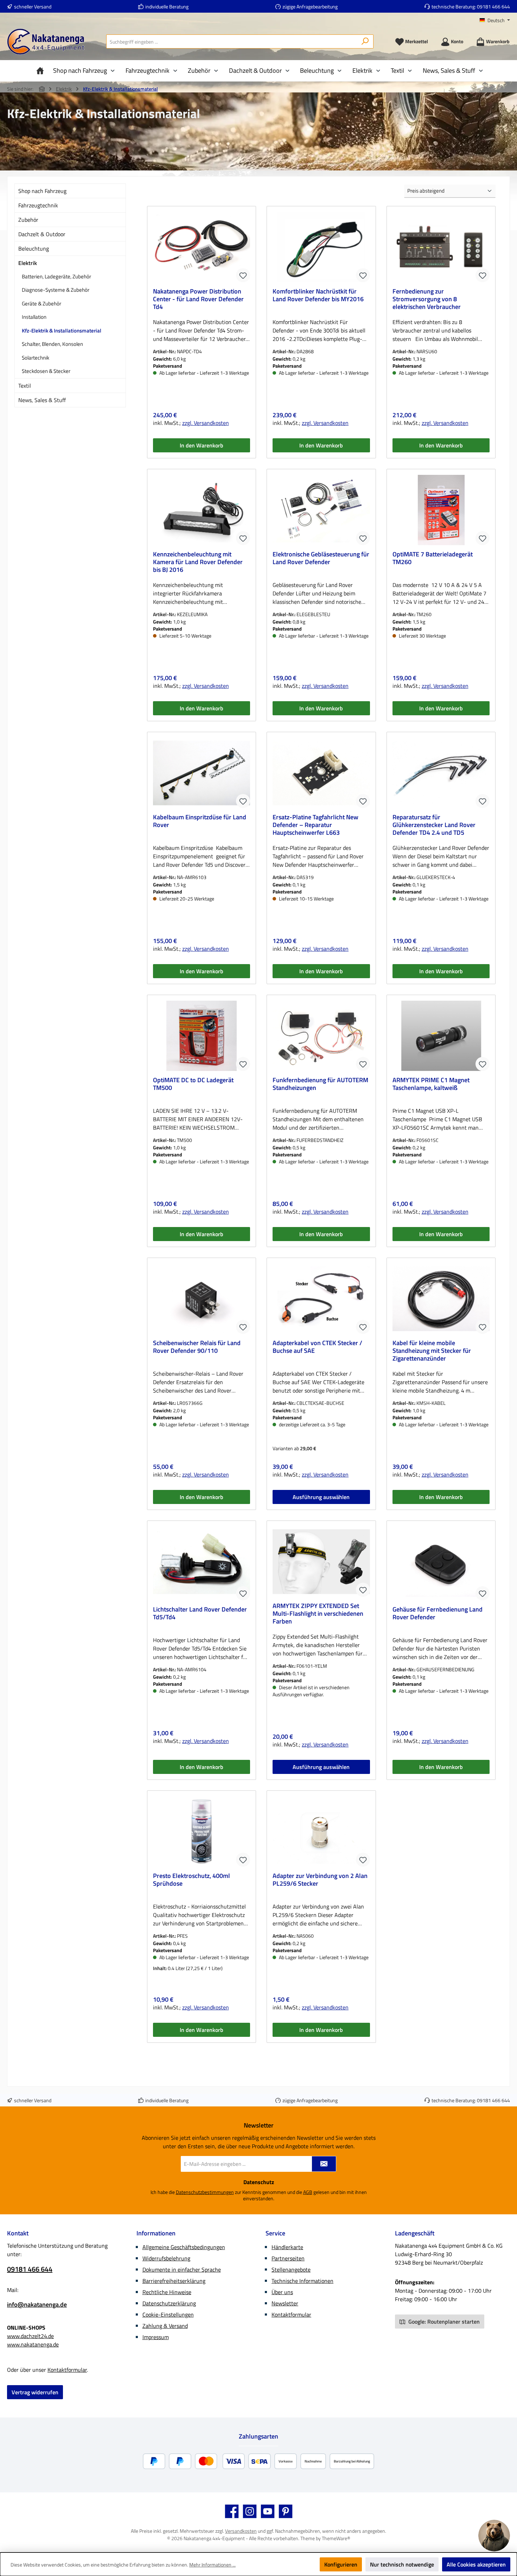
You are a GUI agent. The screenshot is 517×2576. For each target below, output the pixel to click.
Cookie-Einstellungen (168, 2314)
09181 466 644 (493, 7)
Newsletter (285, 2303)
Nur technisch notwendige (402, 2564)
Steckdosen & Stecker (46, 371)
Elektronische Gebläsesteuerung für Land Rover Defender (321, 559)
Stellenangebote (291, 2270)
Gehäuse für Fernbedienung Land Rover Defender (438, 1614)
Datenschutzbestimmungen (205, 2192)
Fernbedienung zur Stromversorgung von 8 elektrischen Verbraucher (427, 299)
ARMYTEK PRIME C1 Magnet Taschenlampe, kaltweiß (431, 1084)
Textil (25, 386)
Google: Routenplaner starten (443, 2322)
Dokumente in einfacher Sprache (182, 2270)
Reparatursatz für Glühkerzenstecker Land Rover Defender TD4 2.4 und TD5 (434, 825)
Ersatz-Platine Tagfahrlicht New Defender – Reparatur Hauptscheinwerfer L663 (315, 825)
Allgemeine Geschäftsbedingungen (184, 2247)
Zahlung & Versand (165, 2326)
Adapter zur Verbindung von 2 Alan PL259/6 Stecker (320, 1880)
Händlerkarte (287, 2247)
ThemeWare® (336, 2538)
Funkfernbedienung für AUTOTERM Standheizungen (320, 1084)
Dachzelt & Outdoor (42, 234)
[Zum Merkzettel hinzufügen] (243, 275)
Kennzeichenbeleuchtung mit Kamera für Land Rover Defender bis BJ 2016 (198, 562)
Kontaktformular (67, 2370)
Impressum (156, 2337)
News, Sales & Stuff (42, 400)
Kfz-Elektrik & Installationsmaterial (62, 331)
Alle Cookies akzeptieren (476, 2564)
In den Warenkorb (202, 445)
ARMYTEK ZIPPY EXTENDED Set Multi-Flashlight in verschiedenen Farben (318, 1614)
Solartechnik (36, 358)
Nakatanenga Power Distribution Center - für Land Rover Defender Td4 (198, 299)
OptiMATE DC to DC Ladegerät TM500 (193, 1084)
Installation (34, 317)
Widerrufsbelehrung (166, 2258)
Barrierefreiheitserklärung (174, 2281)
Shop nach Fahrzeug (42, 191)
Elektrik (28, 263)
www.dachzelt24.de (30, 2336)
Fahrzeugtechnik (38, 205)
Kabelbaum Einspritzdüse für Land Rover (200, 821)
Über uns (282, 2292)
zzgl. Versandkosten (206, 423)
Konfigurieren (341, 2564)
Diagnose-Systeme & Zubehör (56, 290)
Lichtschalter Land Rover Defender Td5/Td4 (200, 1614)
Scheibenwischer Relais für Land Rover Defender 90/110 (197, 1347)
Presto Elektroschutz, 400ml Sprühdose (192, 1880)
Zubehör (28, 220)
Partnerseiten (288, 2258)
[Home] (42, 71)
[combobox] (232, 41)
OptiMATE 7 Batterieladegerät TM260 (433, 559)
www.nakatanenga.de (33, 2344)
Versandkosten (241, 2531)
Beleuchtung (34, 248)
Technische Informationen (302, 2281)
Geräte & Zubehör (42, 304)
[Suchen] (365, 41)
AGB (308, 2192)
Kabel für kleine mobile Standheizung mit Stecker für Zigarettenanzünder (432, 1351)
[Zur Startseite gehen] (46, 42)
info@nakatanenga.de (37, 2304)
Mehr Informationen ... (212, 2565)
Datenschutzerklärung (169, 2303)
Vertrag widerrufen (35, 2392)
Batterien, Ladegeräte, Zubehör (56, 276)
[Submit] (324, 2164)
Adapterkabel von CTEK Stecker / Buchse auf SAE (317, 1347)
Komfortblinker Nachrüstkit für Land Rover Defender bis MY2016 (318, 296)
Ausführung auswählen (321, 1497)
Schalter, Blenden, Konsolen (52, 344)
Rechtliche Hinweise (167, 2292)
